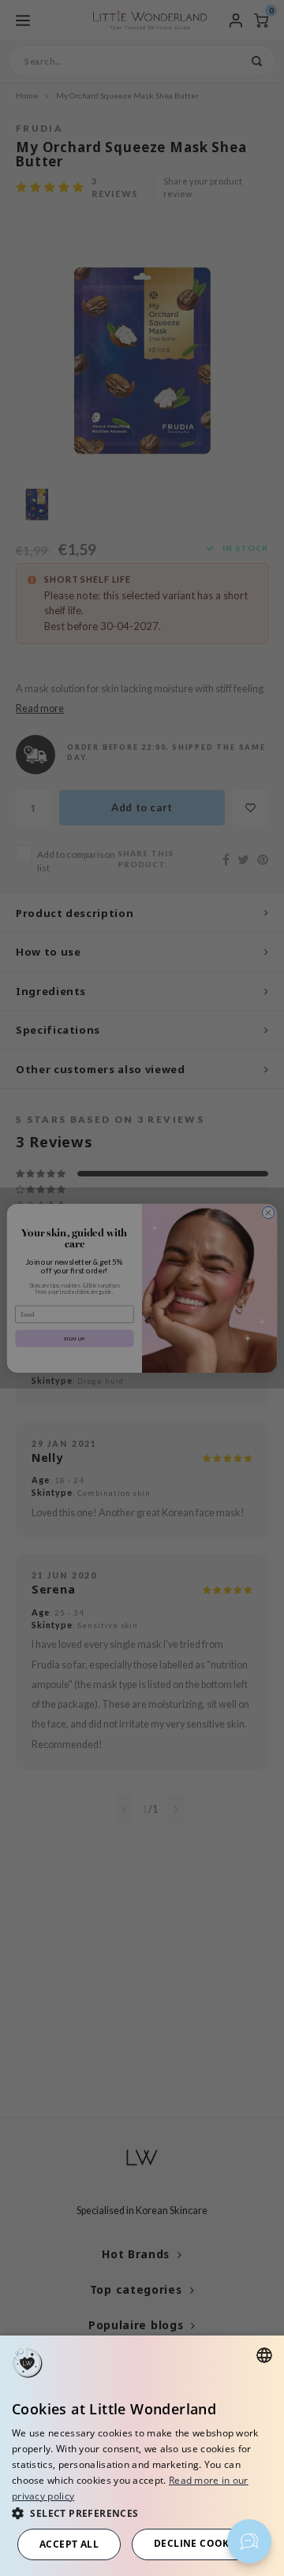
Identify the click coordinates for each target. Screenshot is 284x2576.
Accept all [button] (69, 2544)
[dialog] (142, 2456)
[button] (142, 2513)
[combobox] (264, 2355)
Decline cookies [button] (199, 2543)
